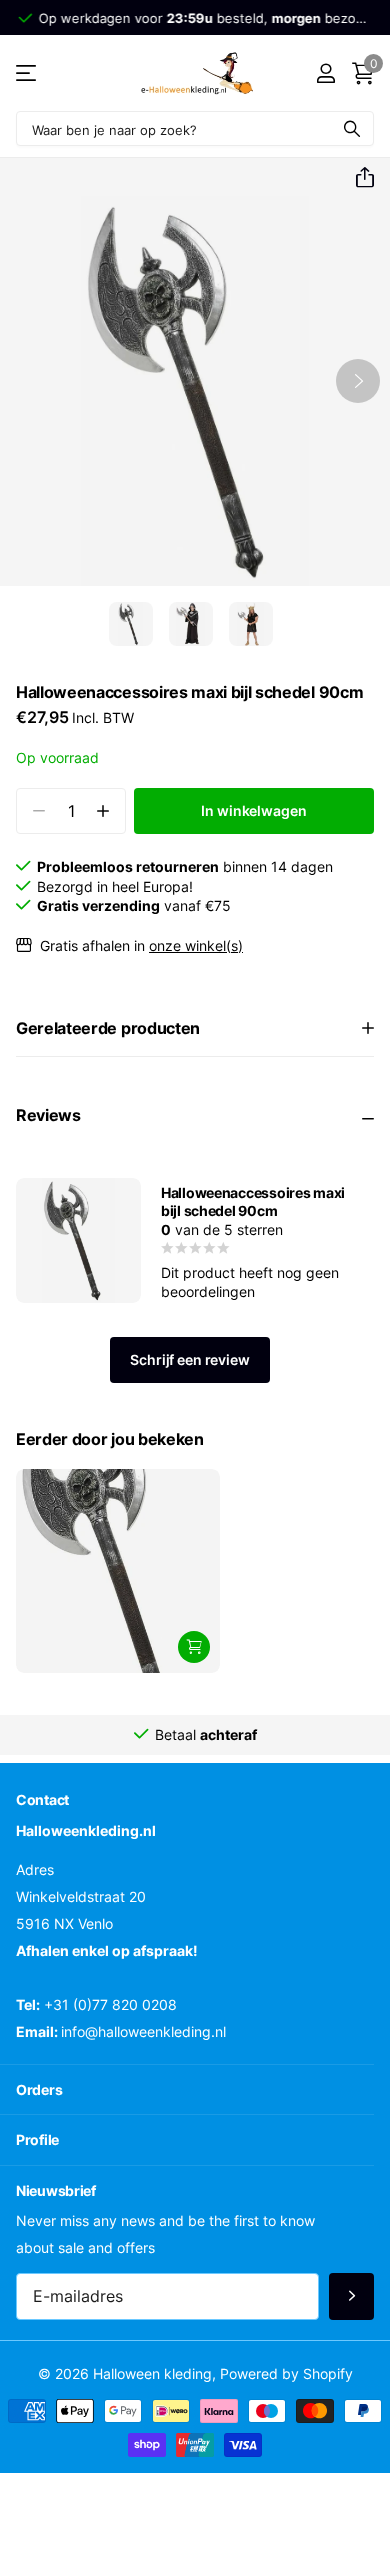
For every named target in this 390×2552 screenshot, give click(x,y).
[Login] (325, 73)
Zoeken (352, 128)
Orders (39, 2089)
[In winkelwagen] (194, 1647)
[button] (357, 178)
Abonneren (351, 2296)
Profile (37, 2139)
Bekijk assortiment (27, 73)
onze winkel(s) (196, 945)
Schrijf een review (189, 1359)
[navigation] (131, 624)
